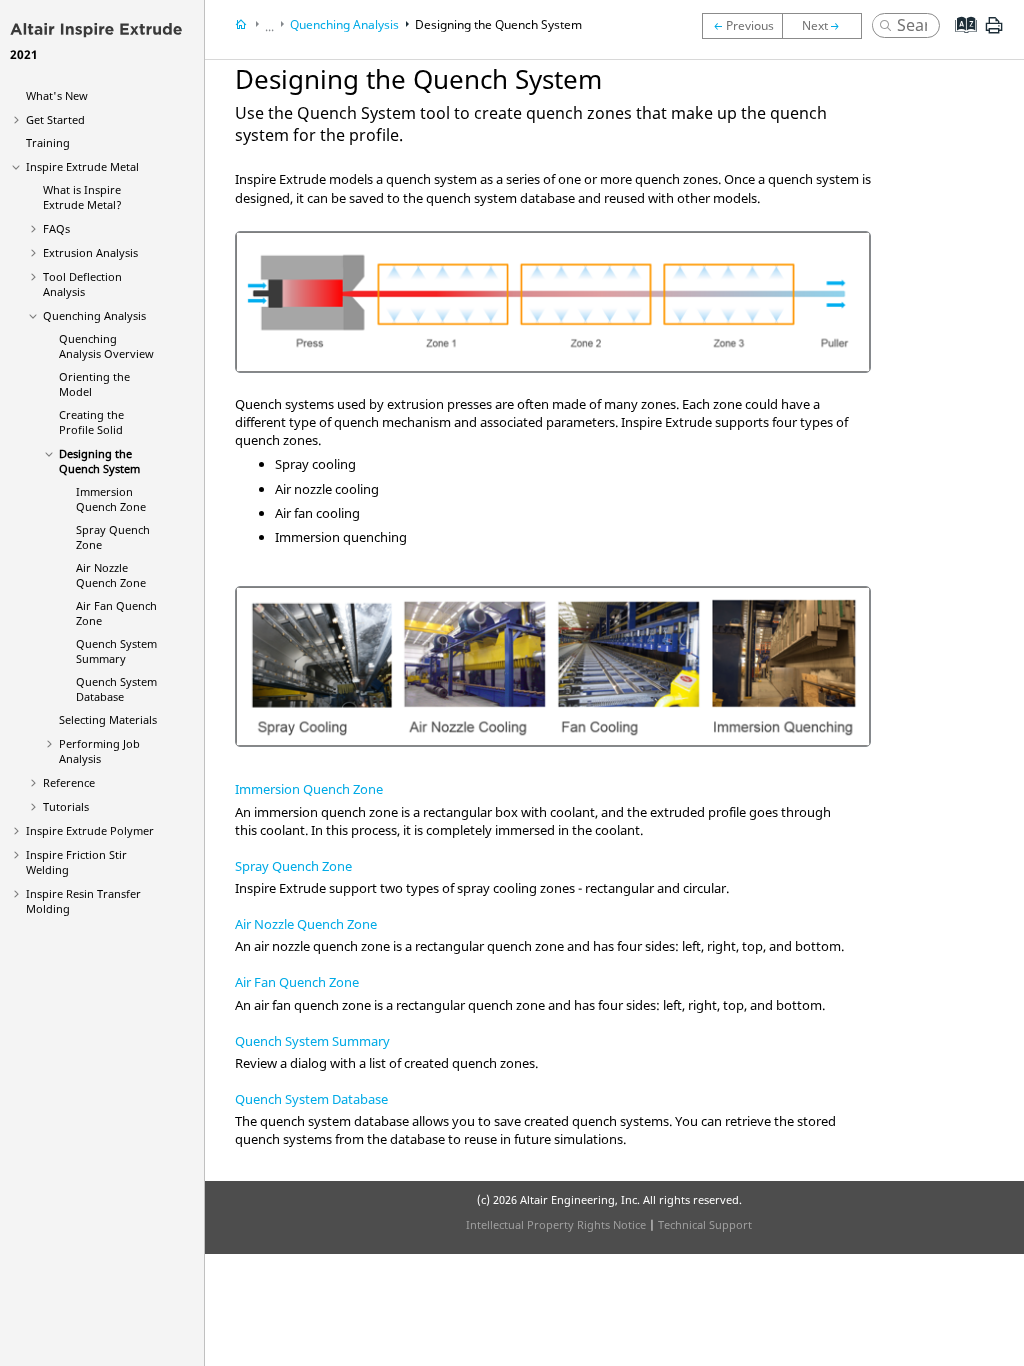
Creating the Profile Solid (91, 422)
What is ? (82, 197)
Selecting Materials (108, 719)
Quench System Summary (116, 651)
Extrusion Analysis (90, 252)
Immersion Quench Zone (111, 499)
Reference (69, 782)
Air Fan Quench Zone (297, 982)
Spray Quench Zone (293, 866)
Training (48, 142)
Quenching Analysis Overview (106, 346)
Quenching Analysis (94, 315)
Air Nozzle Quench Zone (111, 575)
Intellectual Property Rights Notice (556, 1224)
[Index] (959, 40)
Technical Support (705, 1224)
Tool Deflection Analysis (82, 284)
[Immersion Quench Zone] (827, 26)
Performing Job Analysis (99, 751)
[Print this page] (994, 33)
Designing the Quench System (99, 461)
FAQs (56, 228)
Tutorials (66, 806)
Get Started (55, 119)
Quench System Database (116, 689)
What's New (57, 95)
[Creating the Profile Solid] (742, 26)
